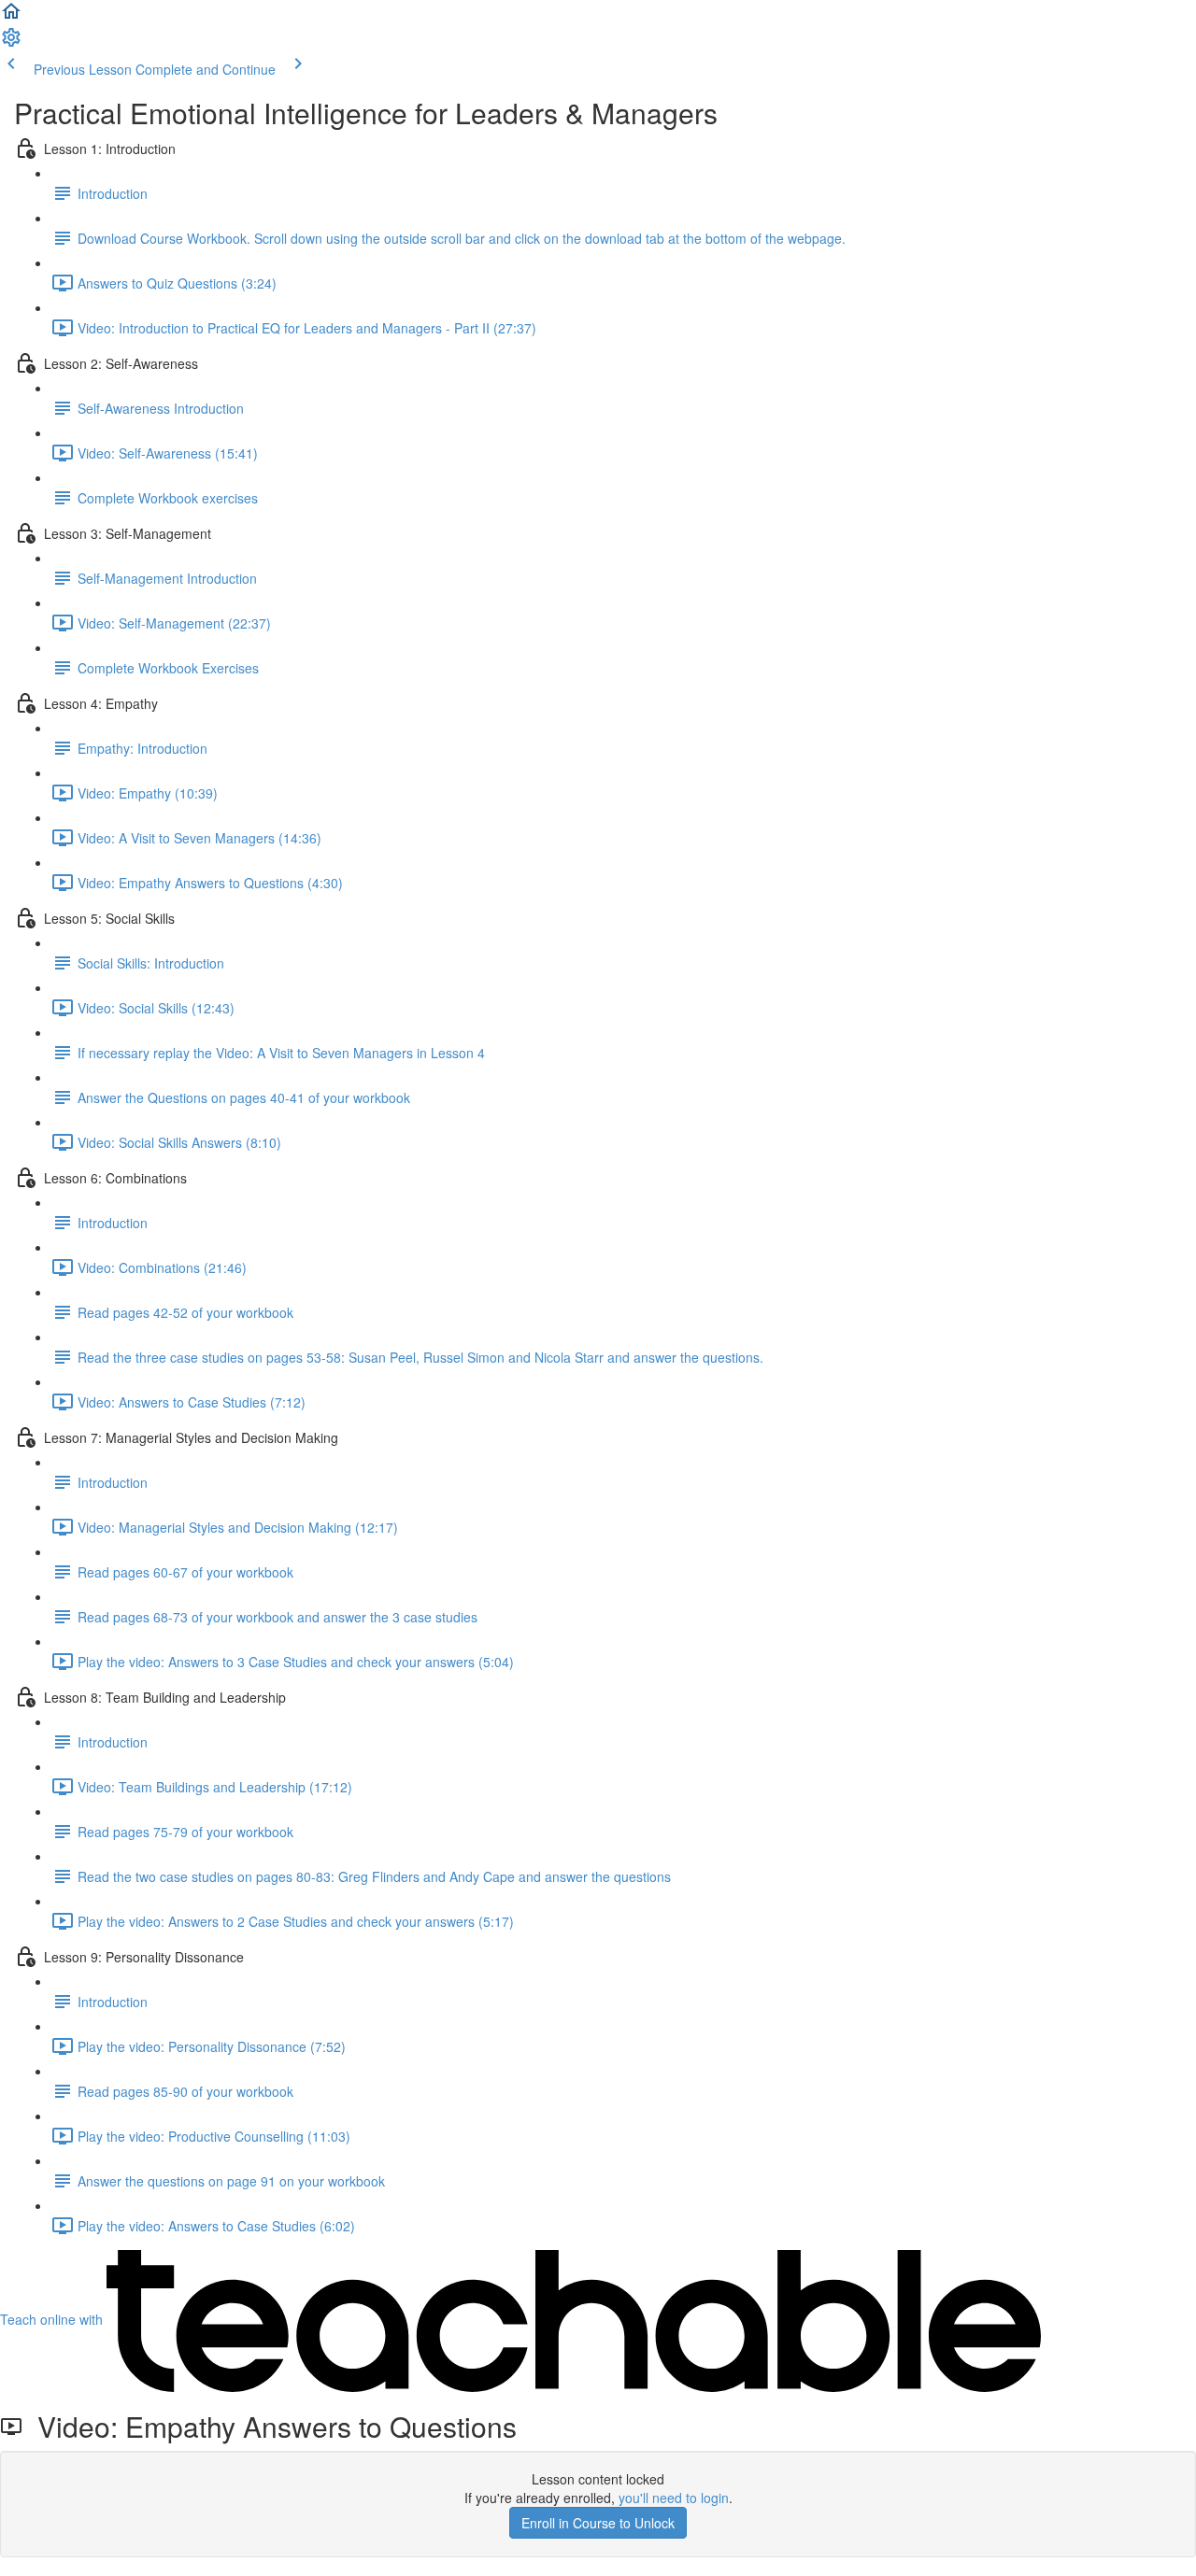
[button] (11, 17)
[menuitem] (11, 43)
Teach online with (53, 2319)
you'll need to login (674, 2498)
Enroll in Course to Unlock (598, 2523)
